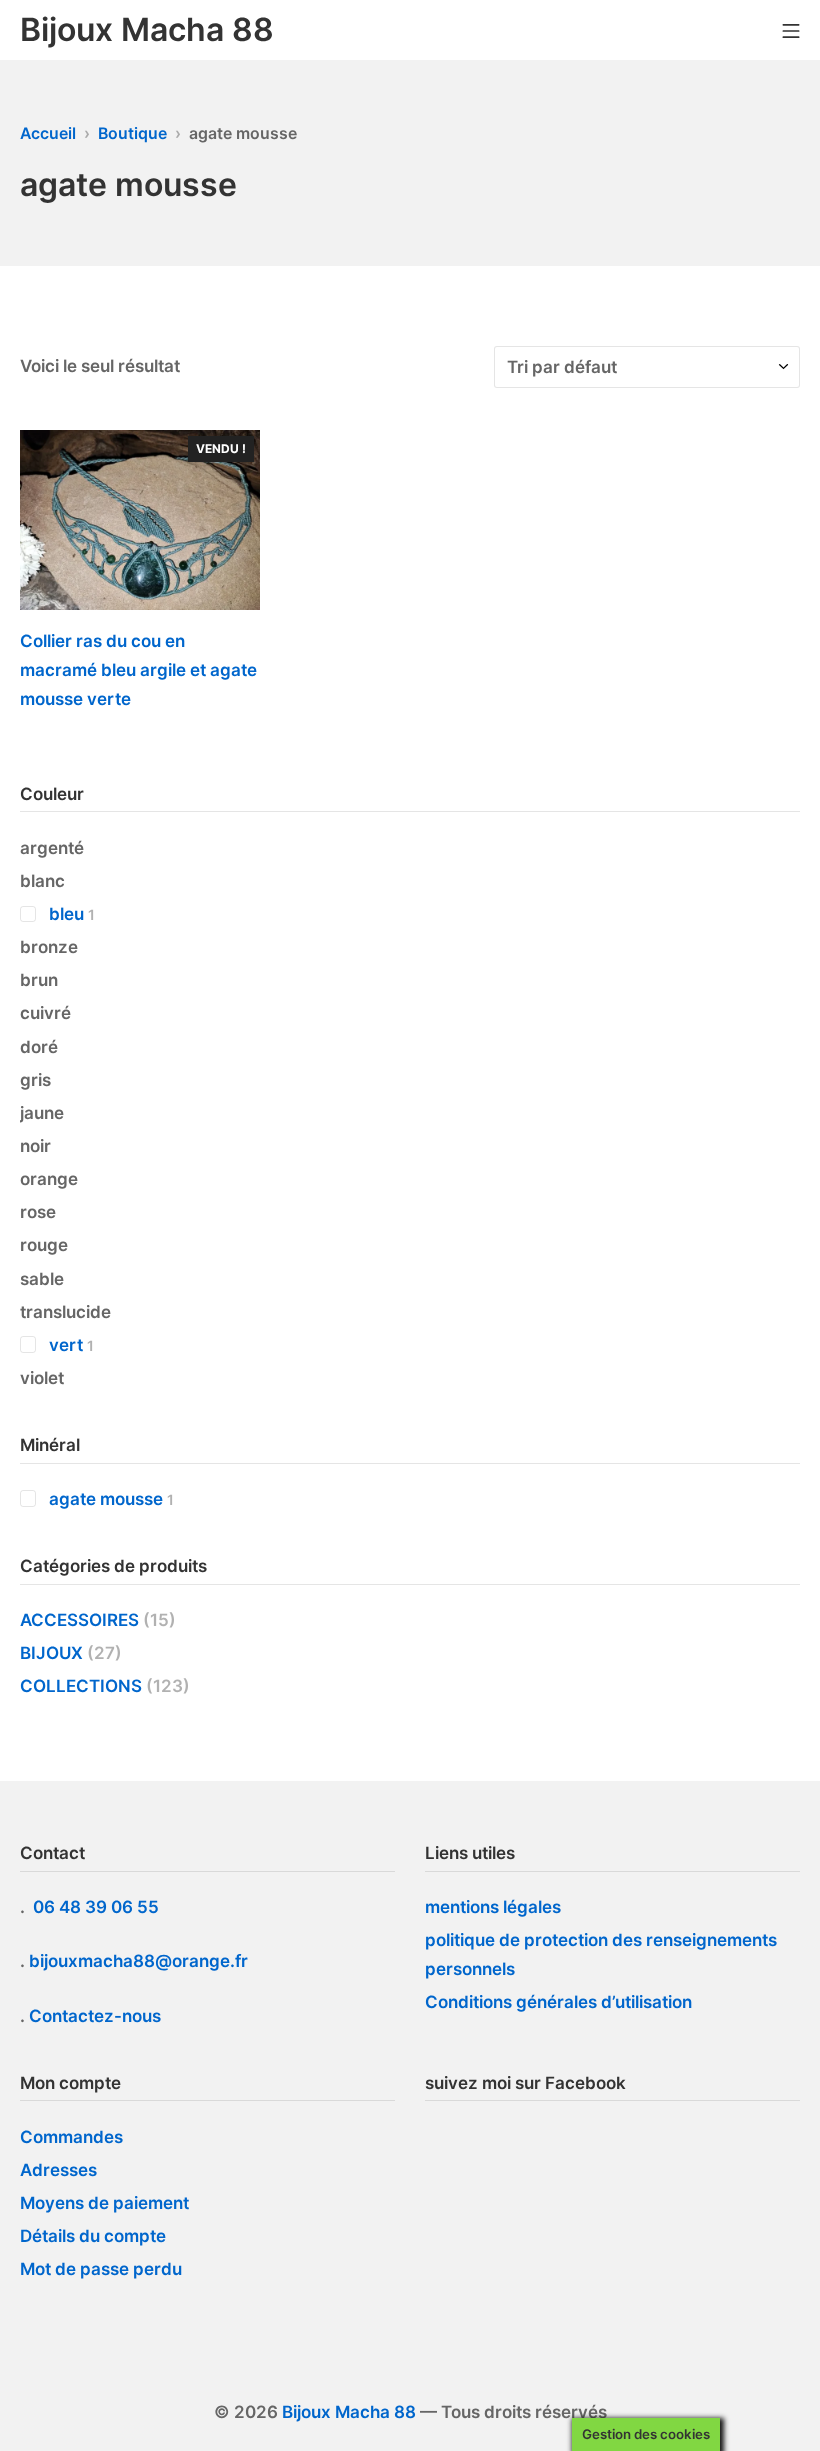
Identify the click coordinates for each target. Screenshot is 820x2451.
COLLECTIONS (81, 1686)
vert (66, 1345)
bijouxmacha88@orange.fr (140, 1961)
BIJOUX (51, 1653)
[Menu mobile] (791, 30)
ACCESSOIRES (79, 1620)
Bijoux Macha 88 (349, 2412)
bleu (66, 914)
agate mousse (106, 1499)
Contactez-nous (95, 2016)
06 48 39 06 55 (98, 1907)
